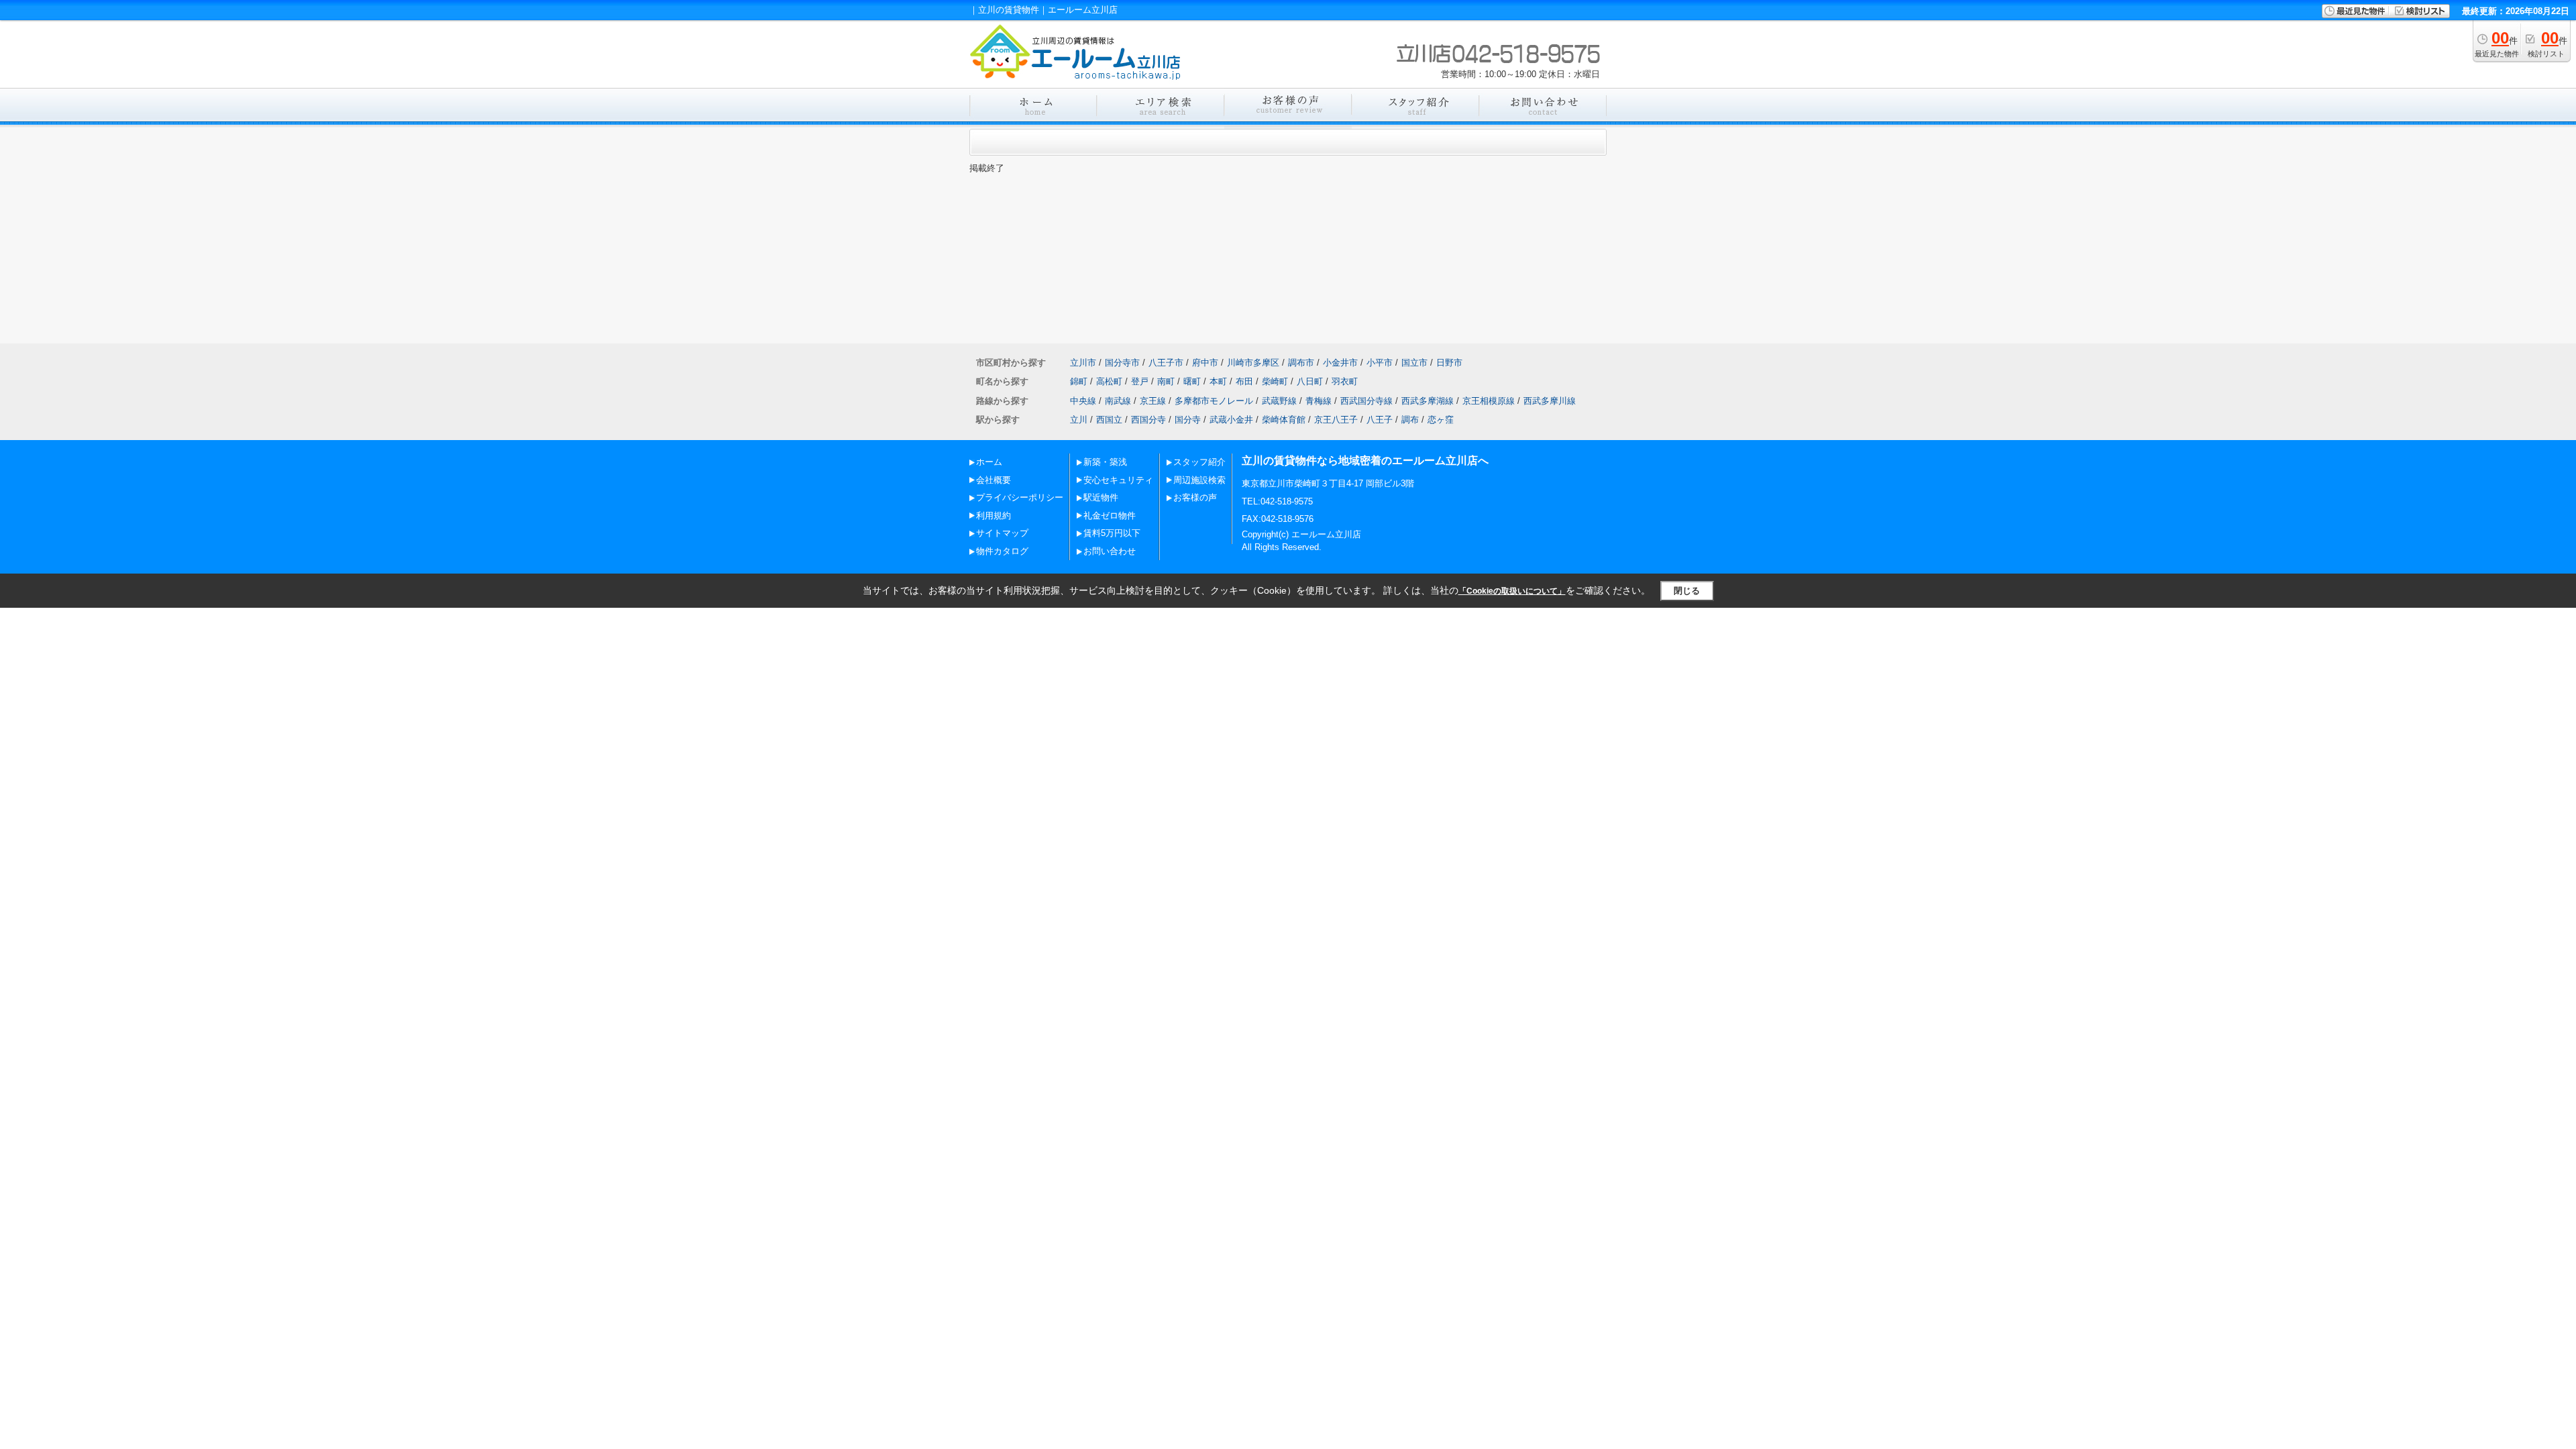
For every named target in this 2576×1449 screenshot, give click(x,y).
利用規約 (994, 516)
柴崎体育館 (1284, 420)
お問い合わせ (1110, 551)
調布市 (1301, 363)
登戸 (1140, 381)
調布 (1410, 420)
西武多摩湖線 (1428, 401)
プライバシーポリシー (1020, 497)
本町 (1218, 381)
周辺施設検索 (1199, 480)
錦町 (1079, 381)
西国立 (1109, 420)
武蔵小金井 (1231, 420)
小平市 (1380, 363)
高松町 (1109, 381)
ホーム (989, 462)
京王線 (1153, 401)
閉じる (1687, 591)
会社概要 (994, 480)
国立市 (1414, 363)
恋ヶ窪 (1441, 420)
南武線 (1118, 401)
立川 (1079, 420)
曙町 (1192, 381)
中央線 (1083, 401)
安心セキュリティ (1118, 480)
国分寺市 (1122, 363)
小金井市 (1340, 363)
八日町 (1310, 381)
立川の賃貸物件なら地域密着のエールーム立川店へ (1365, 461)
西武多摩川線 (1550, 401)
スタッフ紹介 (1199, 462)
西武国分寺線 (1366, 401)
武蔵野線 (1279, 401)
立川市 (1083, 363)
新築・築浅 (1105, 462)
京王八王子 (1336, 420)
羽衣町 (1345, 381)
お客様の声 (1195, 497)
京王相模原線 (1489, 401)
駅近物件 (1101, 497)
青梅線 (1319, 401)
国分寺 (1188, 420)
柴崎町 (1275, 381)
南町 (1166, 381)
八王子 (1380, 420)
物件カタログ (1002, 551)
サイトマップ (1002, 533)
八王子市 (1166, 363)
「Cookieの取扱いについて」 (1512, 591)
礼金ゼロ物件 (1110, 516)
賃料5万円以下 (1112, 533)
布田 (1244, 381)
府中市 (1205, 363)
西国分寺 (1148, 420)
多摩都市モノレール (1214, 401)
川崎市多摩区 (1253, 363)
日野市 (1449, 363)
